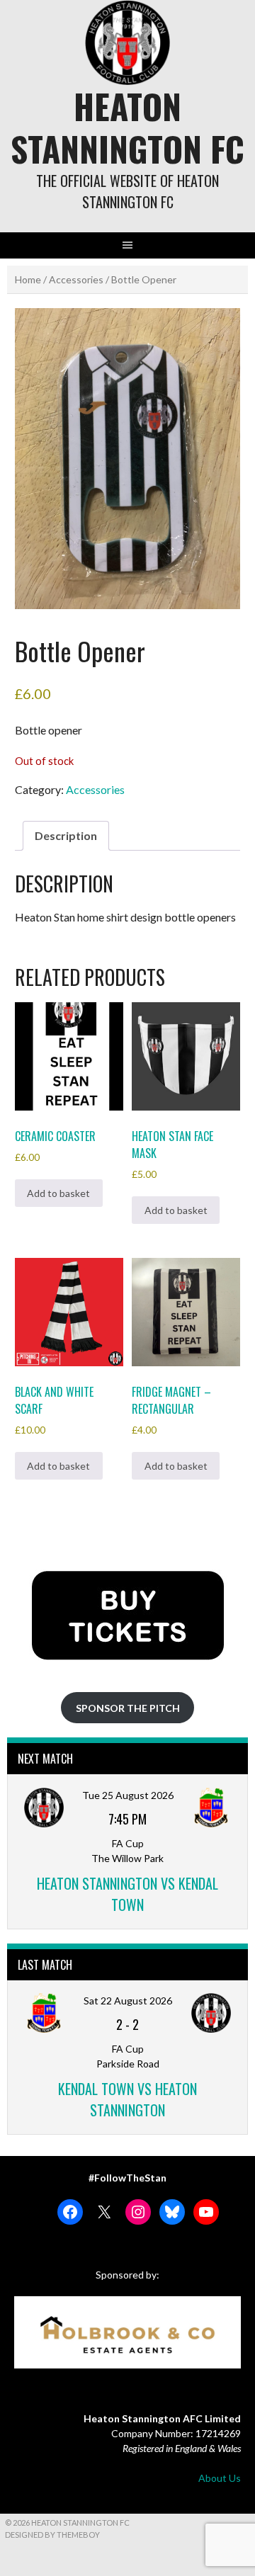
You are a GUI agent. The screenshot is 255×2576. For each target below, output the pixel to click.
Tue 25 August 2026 (128, 1795)
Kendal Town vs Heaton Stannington (127, 2099)
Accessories (76, 279)
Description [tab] (66, 835)
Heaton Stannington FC (127, 127)
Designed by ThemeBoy (52, 2535)
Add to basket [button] (58, 1193)
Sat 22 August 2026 (128, 2001)
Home (28, 279)
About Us (220, 2478)
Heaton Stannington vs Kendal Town (127, 1894)
